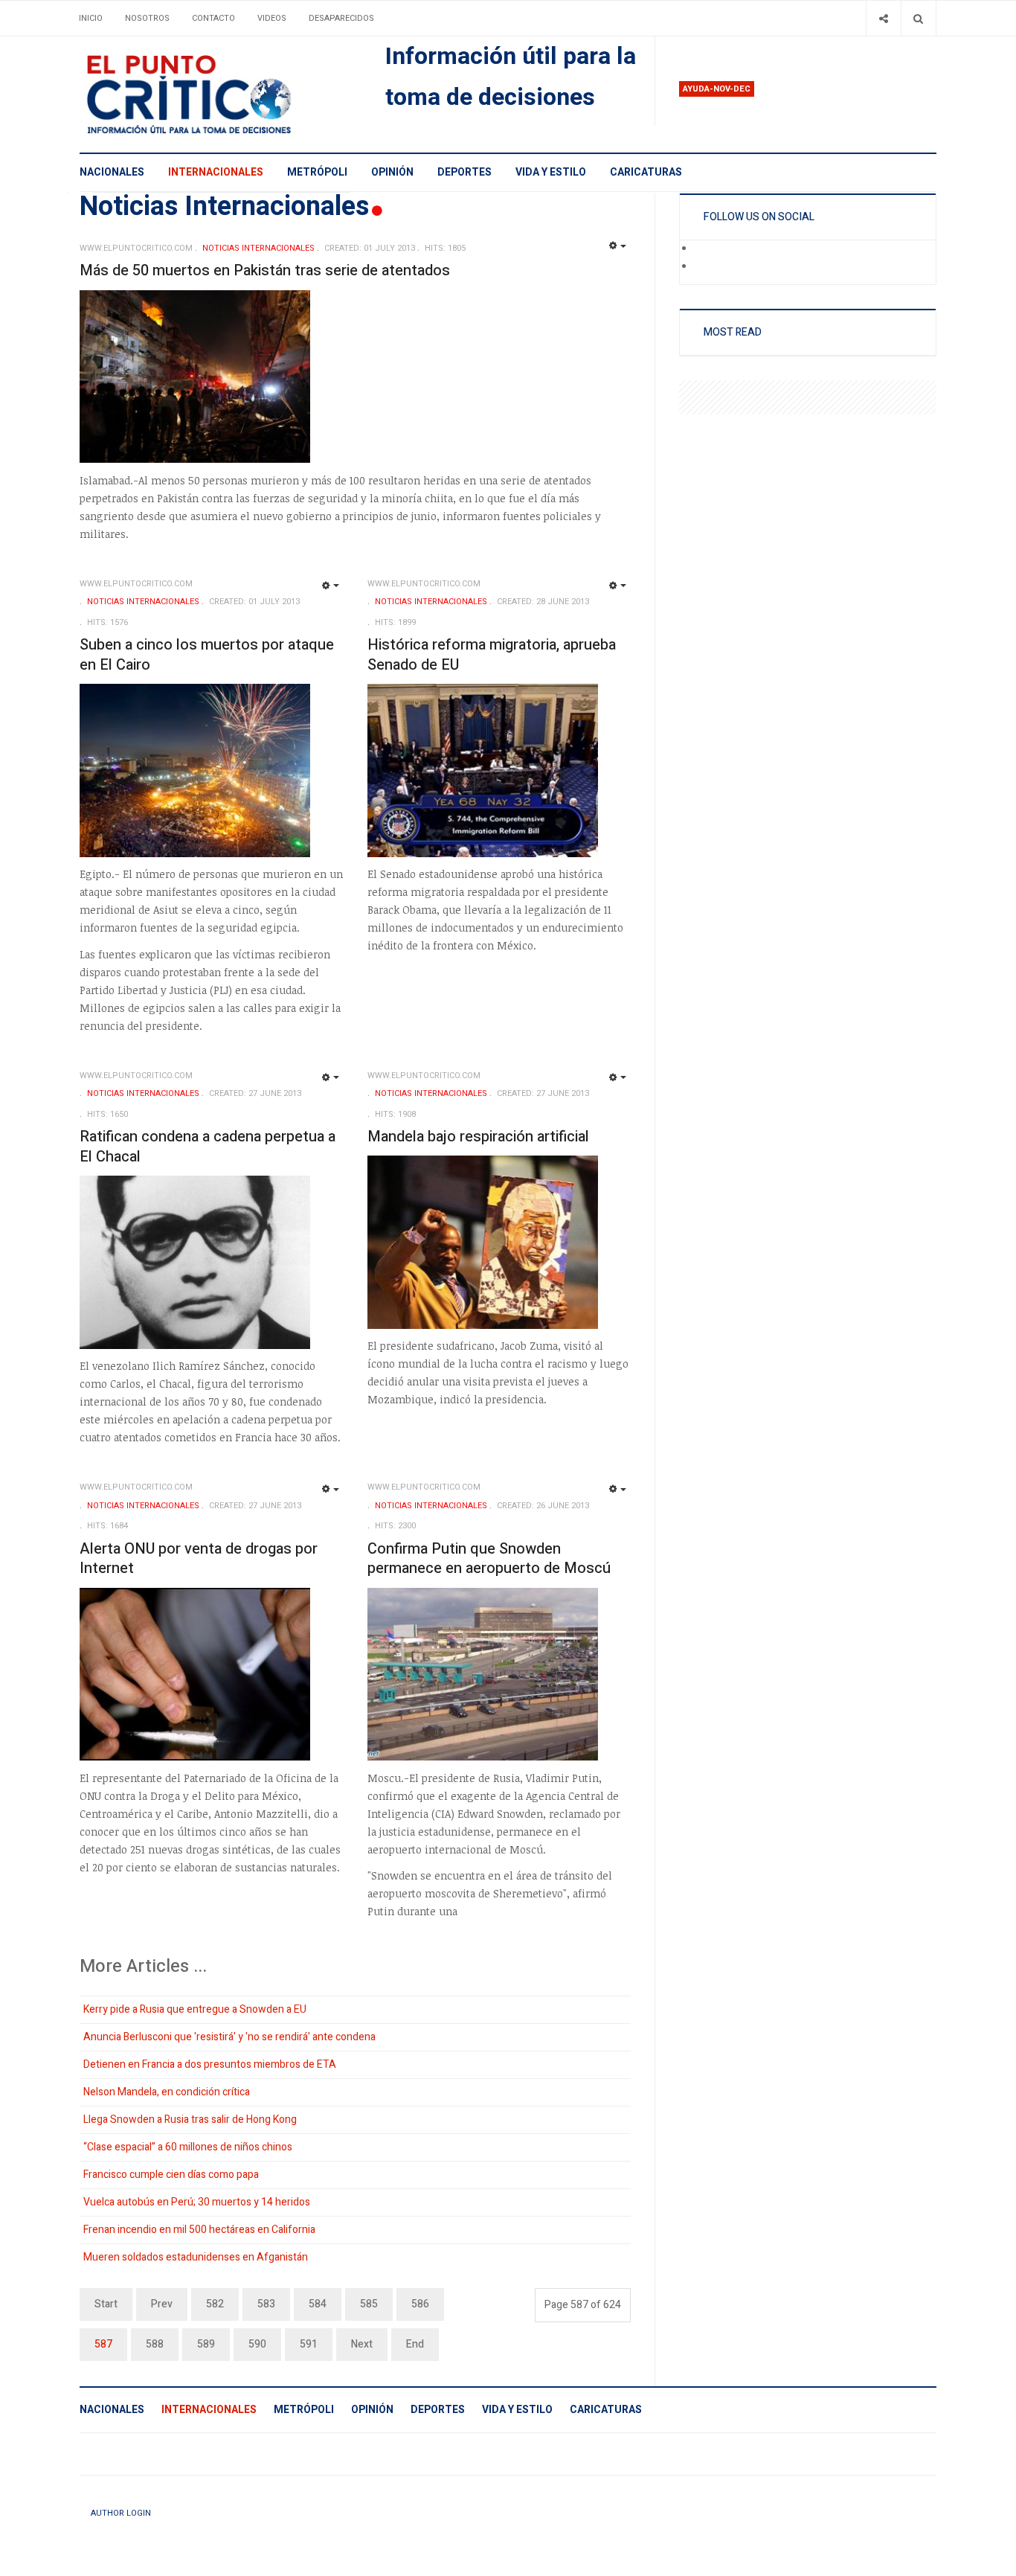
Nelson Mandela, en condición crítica (167, 2092)
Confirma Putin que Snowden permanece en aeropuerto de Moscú (489, 1559)
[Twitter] (704, 267)
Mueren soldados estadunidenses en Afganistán (196, 2257)
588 (155, 2344)
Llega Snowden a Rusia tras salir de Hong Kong (190, 2120)
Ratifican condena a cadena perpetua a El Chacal (208, 1147)
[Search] (918, 18)
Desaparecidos (341, 18)
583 (266, 2304)
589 (206, 2344)
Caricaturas (646, 172)
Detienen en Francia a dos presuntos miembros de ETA (210, 2064)
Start (106, 2304)
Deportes (464, 172)
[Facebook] (704, 249)
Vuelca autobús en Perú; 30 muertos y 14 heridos (197, 2202)
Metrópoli (317, 172)
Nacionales (112, 172)
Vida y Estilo (551, 172)
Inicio (91, 18)
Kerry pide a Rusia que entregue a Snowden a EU (195, 2009)
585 (369, 2304)
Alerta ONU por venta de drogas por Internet (199, 1559)
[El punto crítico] (215, 94)
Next (362, 2344)
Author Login (121, 2513)
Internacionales (216, 172)
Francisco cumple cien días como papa (171, 2175)
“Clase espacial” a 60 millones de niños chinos (188, 2147)
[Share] (883, 18)
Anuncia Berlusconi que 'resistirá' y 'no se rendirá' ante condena (229, 2037)
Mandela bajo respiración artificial (478, 1137)
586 (420, 2304)
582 (215, 2304)
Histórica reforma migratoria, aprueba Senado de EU (492, 655)
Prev (162, 2304)
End (415, 2344)
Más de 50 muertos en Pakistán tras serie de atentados (265, 270)
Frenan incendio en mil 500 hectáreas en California (199, 2230)
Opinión (392, 172)
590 (257, 2344)
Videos (272, 18)
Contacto (213, 18)
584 (318, 2304)
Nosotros (147, 18)
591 (309, 2344)
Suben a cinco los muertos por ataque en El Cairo (207, 655)
